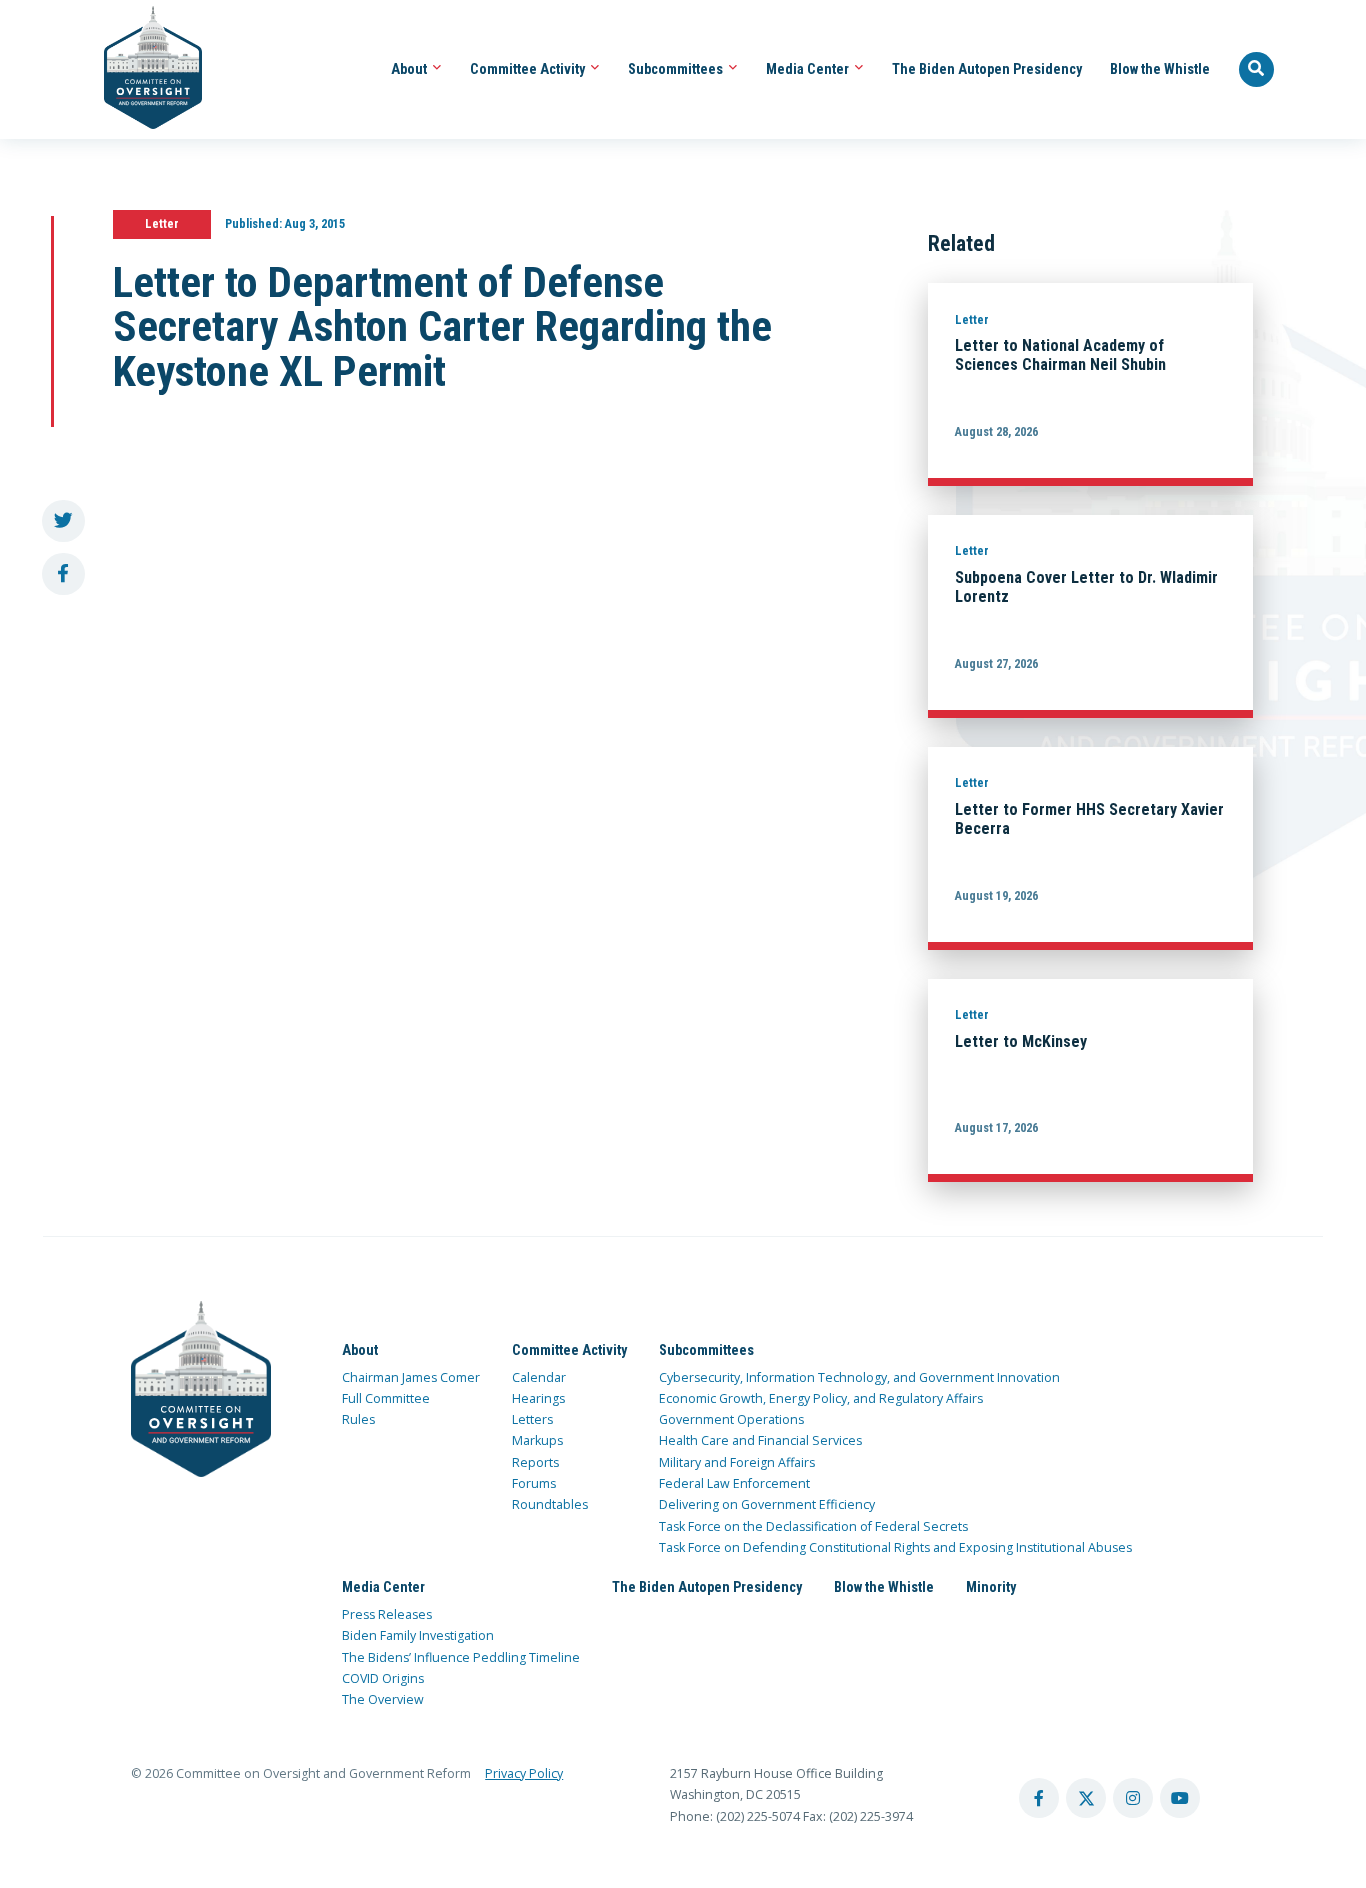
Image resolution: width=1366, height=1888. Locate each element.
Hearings (538, 1398)
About (410, 69)
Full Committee (386, 1398)
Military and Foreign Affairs (737, 1462)
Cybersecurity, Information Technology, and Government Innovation (859, 1377)
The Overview (383, 1699)
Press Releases (387, 1614)
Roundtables (550, 1504)
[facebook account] (1039, 1798)
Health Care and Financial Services (760, 1440)
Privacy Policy (524, 1773)
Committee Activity (529, 69)
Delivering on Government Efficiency (767, 1504)
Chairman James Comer (411, 1377)
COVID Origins (383, 1678)
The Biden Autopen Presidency (987, 69)
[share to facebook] (63, 574)
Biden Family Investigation (418, 1635)
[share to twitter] (63, 521)
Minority (991, 1587)
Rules (358, 1419)
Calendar (539, 1377)
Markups (537, 1440)
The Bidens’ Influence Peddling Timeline (461, 1657)
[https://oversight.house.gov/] (142, 69)
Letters (532, 1419)
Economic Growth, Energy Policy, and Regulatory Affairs (821, 1398)
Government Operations (731, 1419)
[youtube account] (1180, 1798)
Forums (534, 1483)
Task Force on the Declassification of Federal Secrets (813, 1526)
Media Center (809, 69)
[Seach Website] (1257, 70)
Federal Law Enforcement (734, 1483)
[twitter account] (1086, 1798)
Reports (535, 1462)
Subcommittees (677, 69)
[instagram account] (1133, 1798)
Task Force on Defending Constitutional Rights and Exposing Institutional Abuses (895, 1547)
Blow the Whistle (1160, 69)
